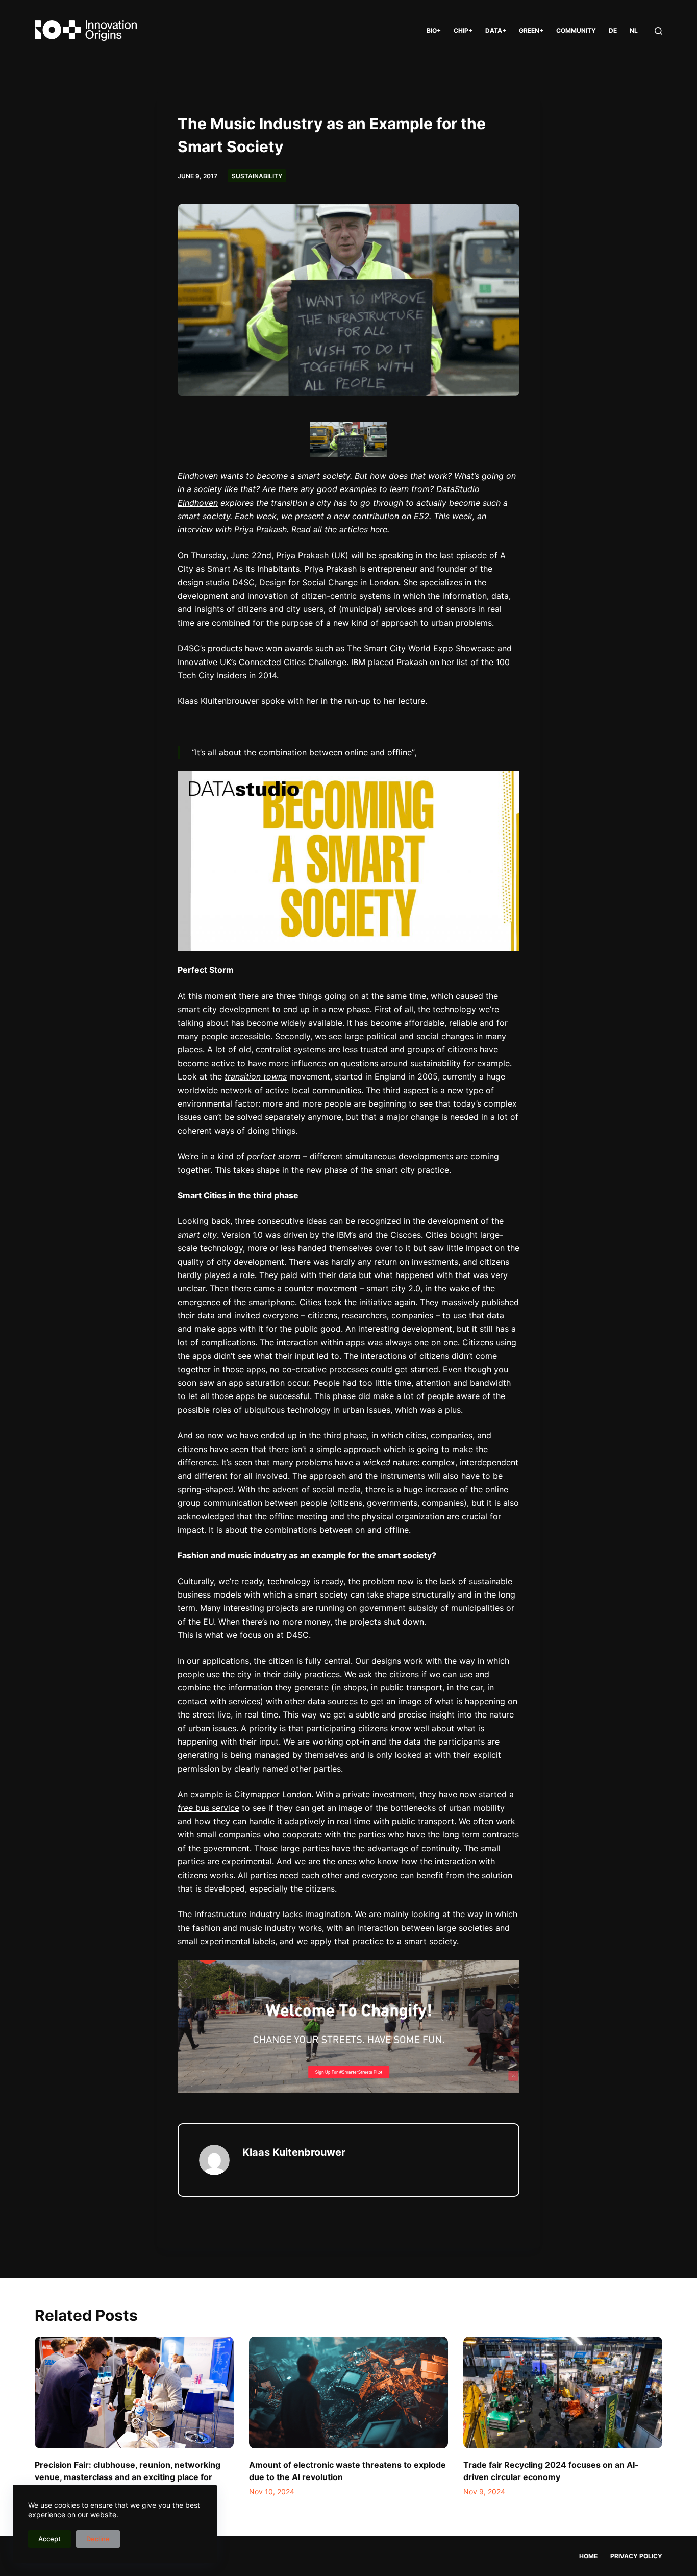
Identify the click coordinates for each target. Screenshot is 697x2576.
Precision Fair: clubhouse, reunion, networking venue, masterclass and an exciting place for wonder (128, 2477)
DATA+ (496, 30)
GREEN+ (531, 30)
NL (634, 30)
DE (613, 30)
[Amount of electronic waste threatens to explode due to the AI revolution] (348, 2393)
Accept (49, 2539)
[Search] (658, 31)
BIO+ (434, 30)
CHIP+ (463, 30)
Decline (98, 2539)
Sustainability (257, 176)
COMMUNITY (576, 30)
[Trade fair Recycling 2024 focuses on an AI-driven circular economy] (563, 2393)
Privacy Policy (636, 2556)
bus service (208, 1808)
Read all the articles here (339, 529)
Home (588, 2556)
